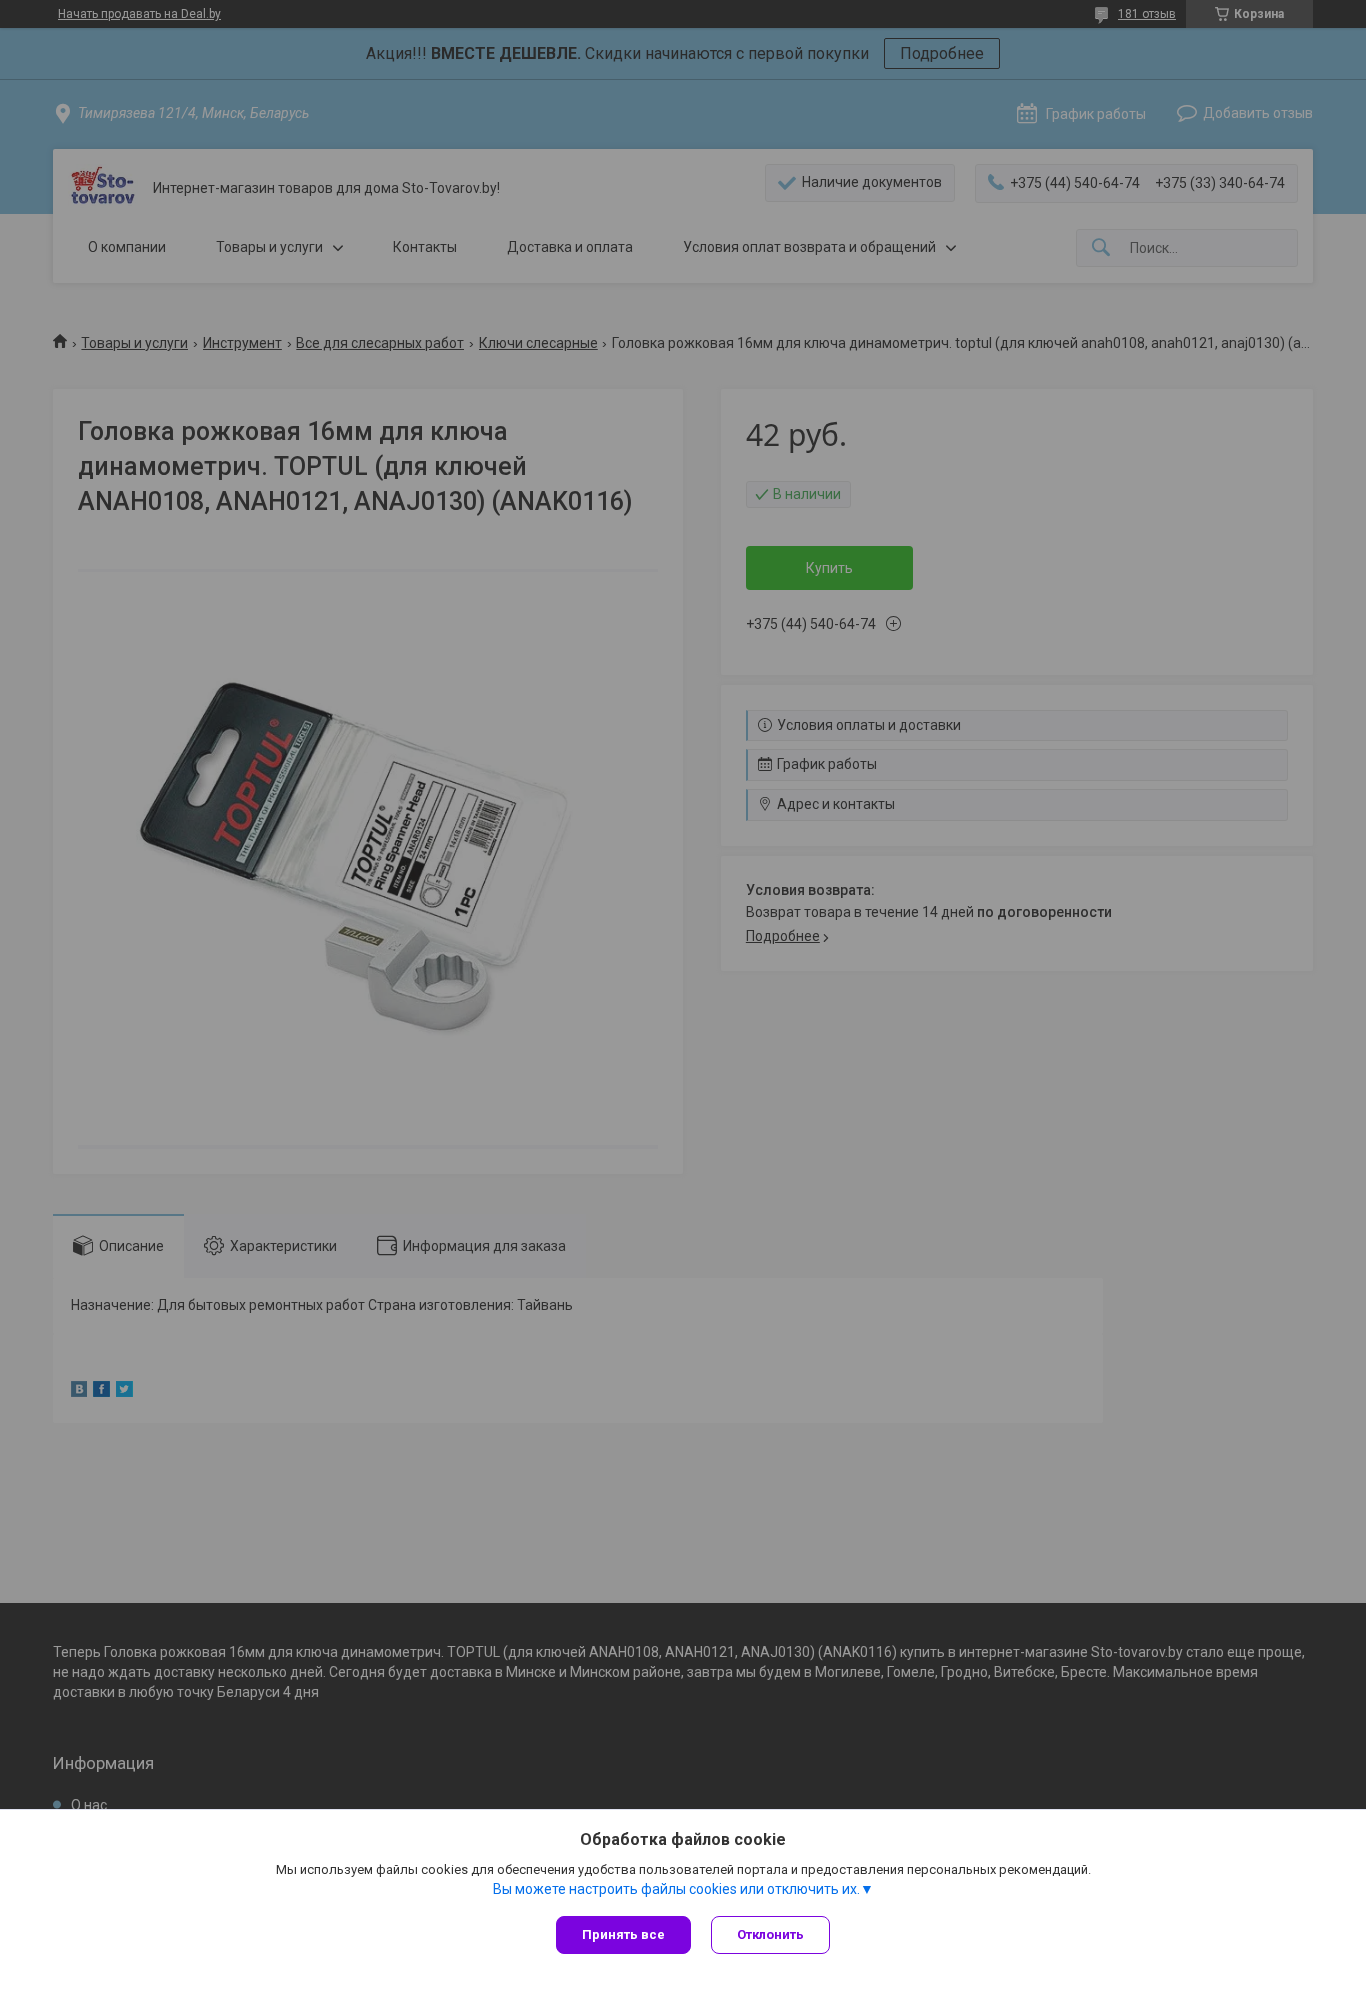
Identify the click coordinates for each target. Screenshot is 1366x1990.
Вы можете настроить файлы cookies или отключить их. (676, 1889)
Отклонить (770, 1934)
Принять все (623, 1934)
